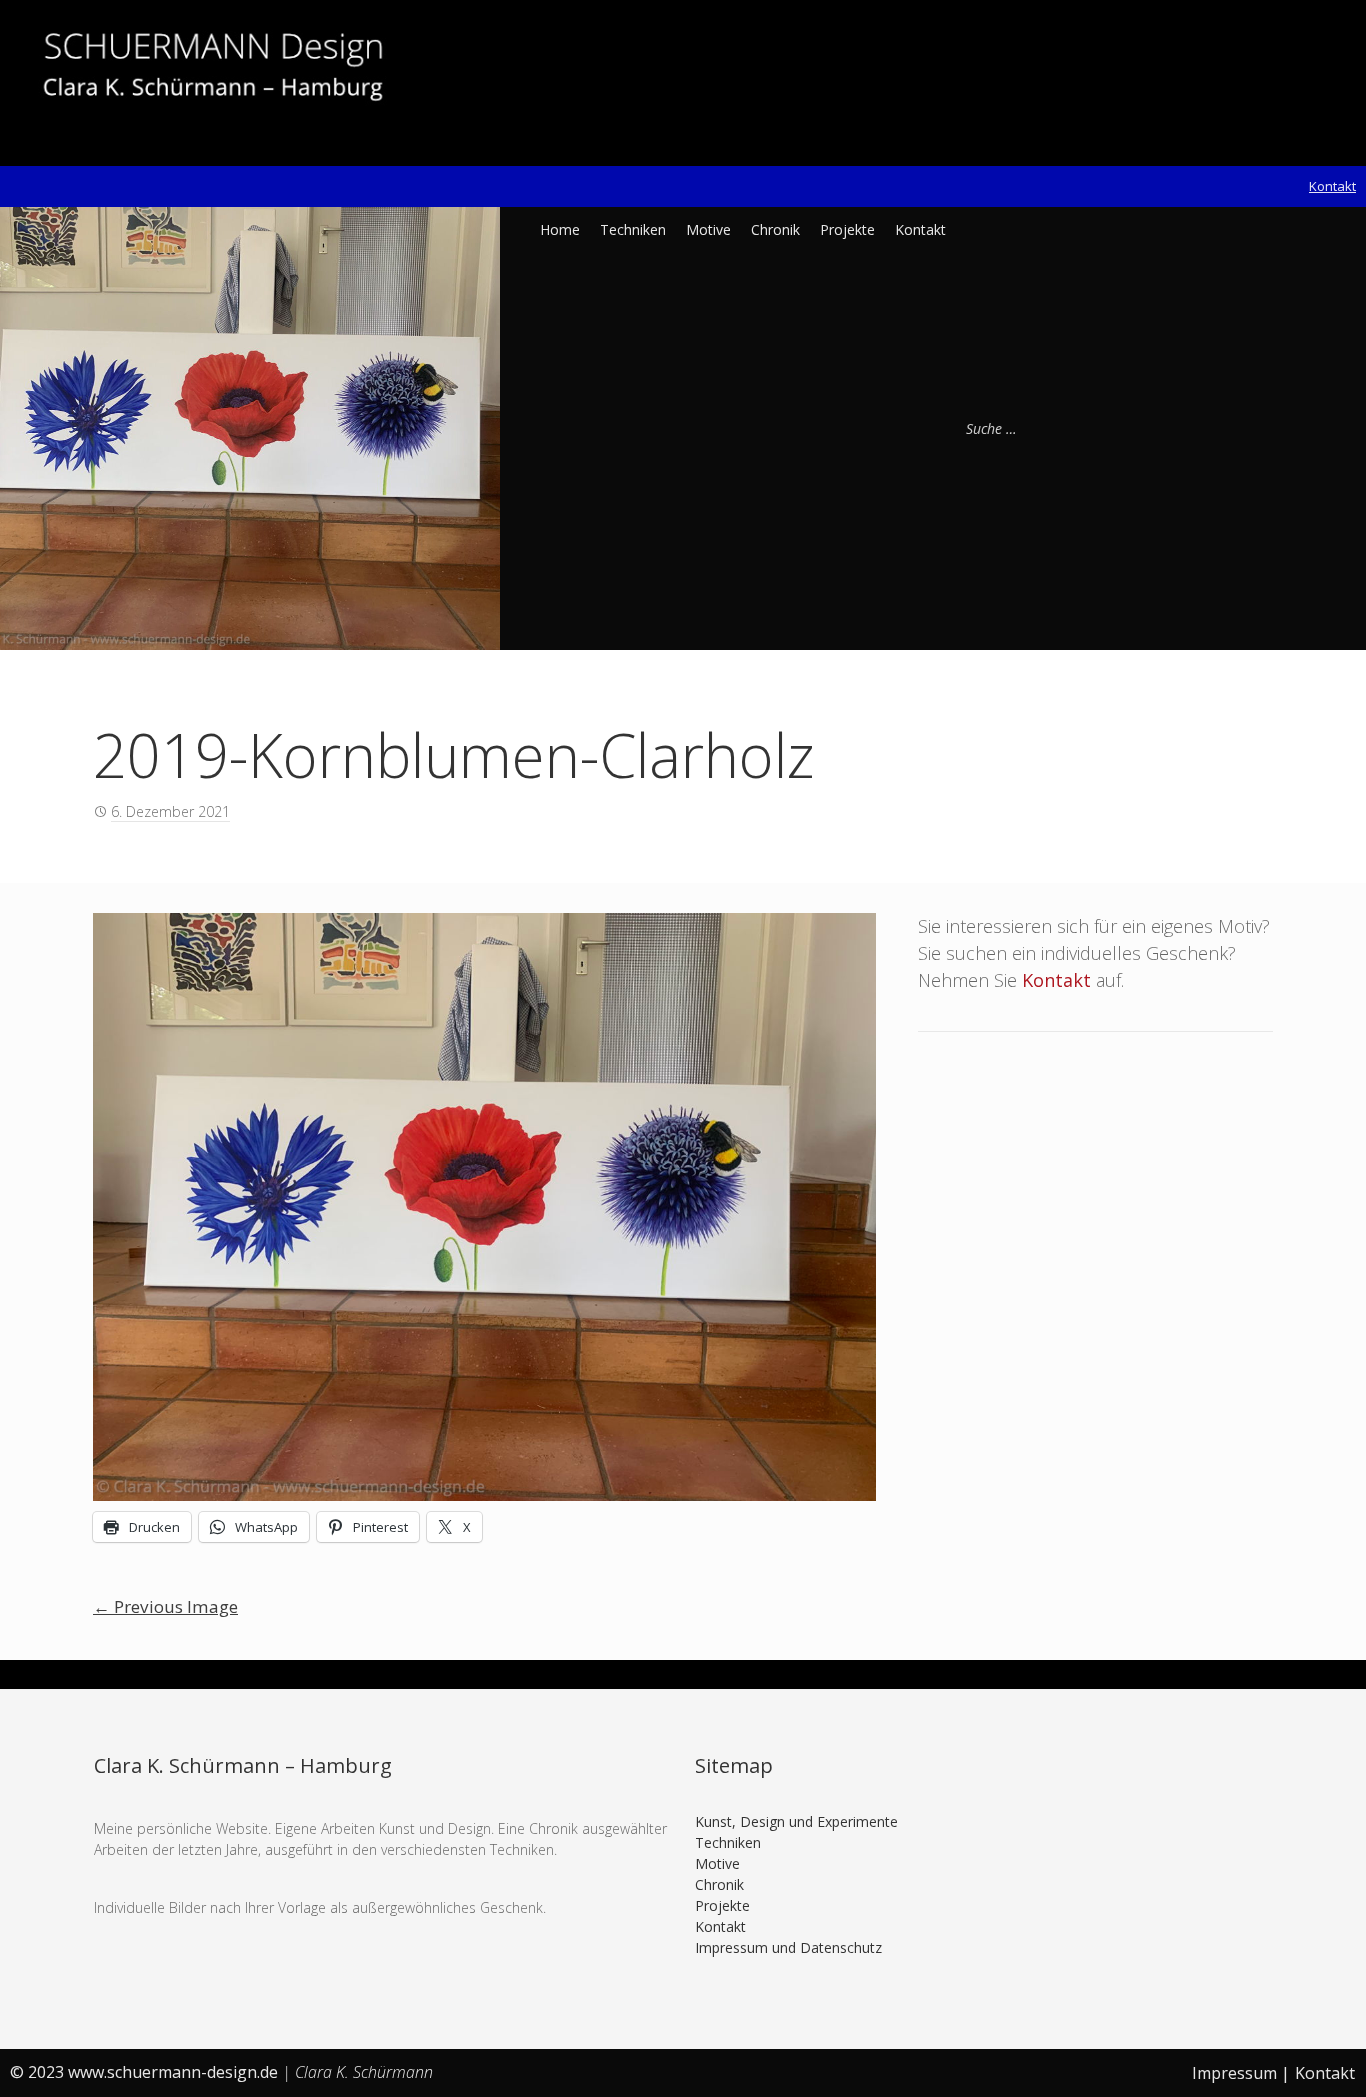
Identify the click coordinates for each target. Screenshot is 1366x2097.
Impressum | (1241, 2073)
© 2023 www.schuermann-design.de (146, 2072)
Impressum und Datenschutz (788, 1947)
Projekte (847, 229)
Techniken (633, 229)
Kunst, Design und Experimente (796, 1821)
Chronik (775, 229)
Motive (708, 229)
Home (560, 229)
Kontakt (1332, 186)
